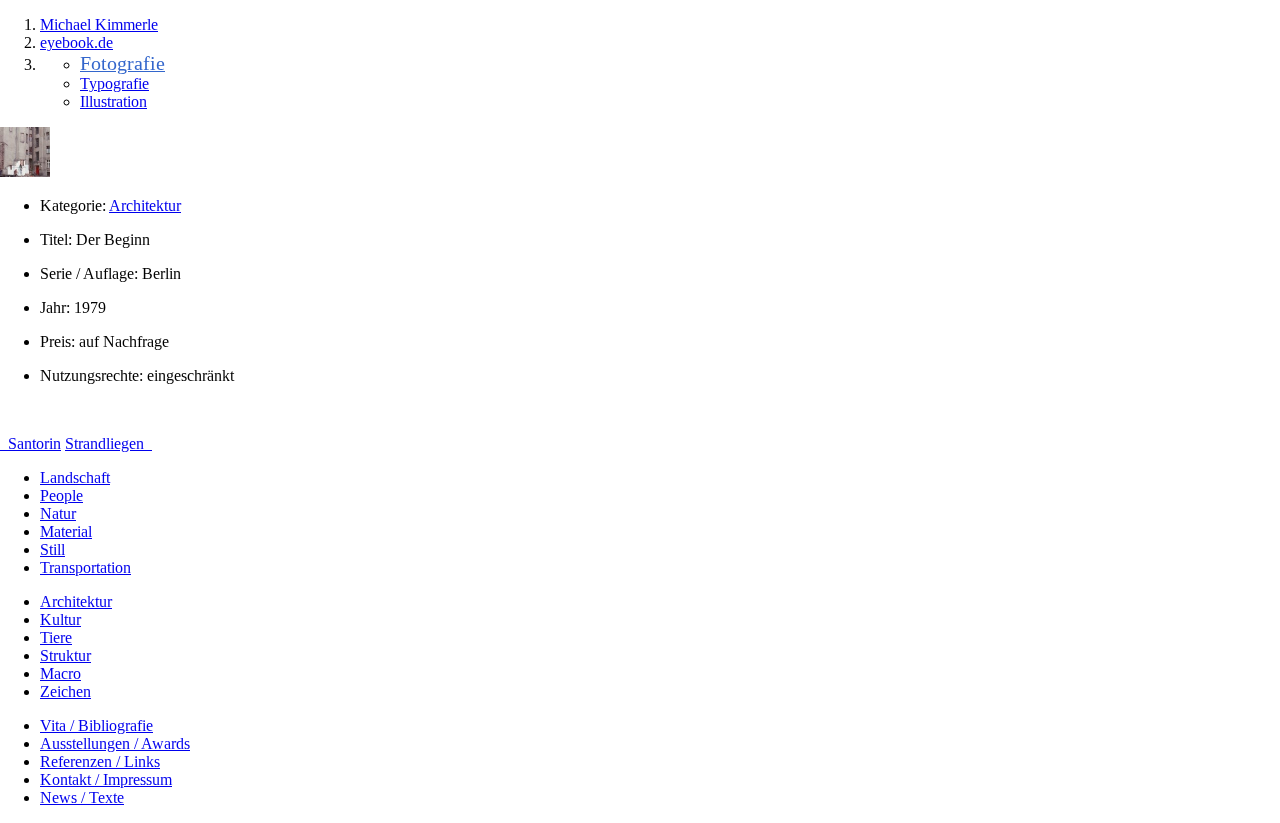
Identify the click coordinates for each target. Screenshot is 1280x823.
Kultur (60, 619)
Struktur (65, 655)
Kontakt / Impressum (106, 779)
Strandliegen (106, 443)
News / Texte (82, 797)
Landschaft (75, 477)
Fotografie (122, 63)
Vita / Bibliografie (96, 725)
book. (76, 42)
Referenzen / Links (100, 761)
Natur (58, 513)
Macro (60, 673)
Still (52, 549)
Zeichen (65, 691)
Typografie (114, 83)
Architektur (145, 205)
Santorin (32, 443)
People (61, 495)
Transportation (85, 567)
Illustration (113, 101)
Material (66, 531)
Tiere (56, 637)
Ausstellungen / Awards (115, 743)
